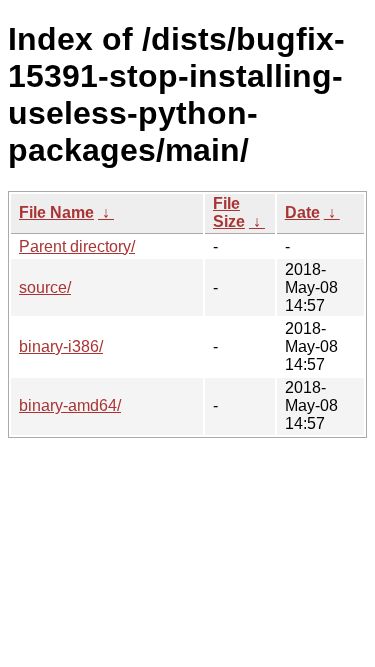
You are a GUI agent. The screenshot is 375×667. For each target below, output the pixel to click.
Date (302, 212)
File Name (56, 212)
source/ (45, 287)
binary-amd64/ (70, 405)
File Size (229, 212)
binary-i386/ (61, 346)
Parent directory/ (77, 246)
